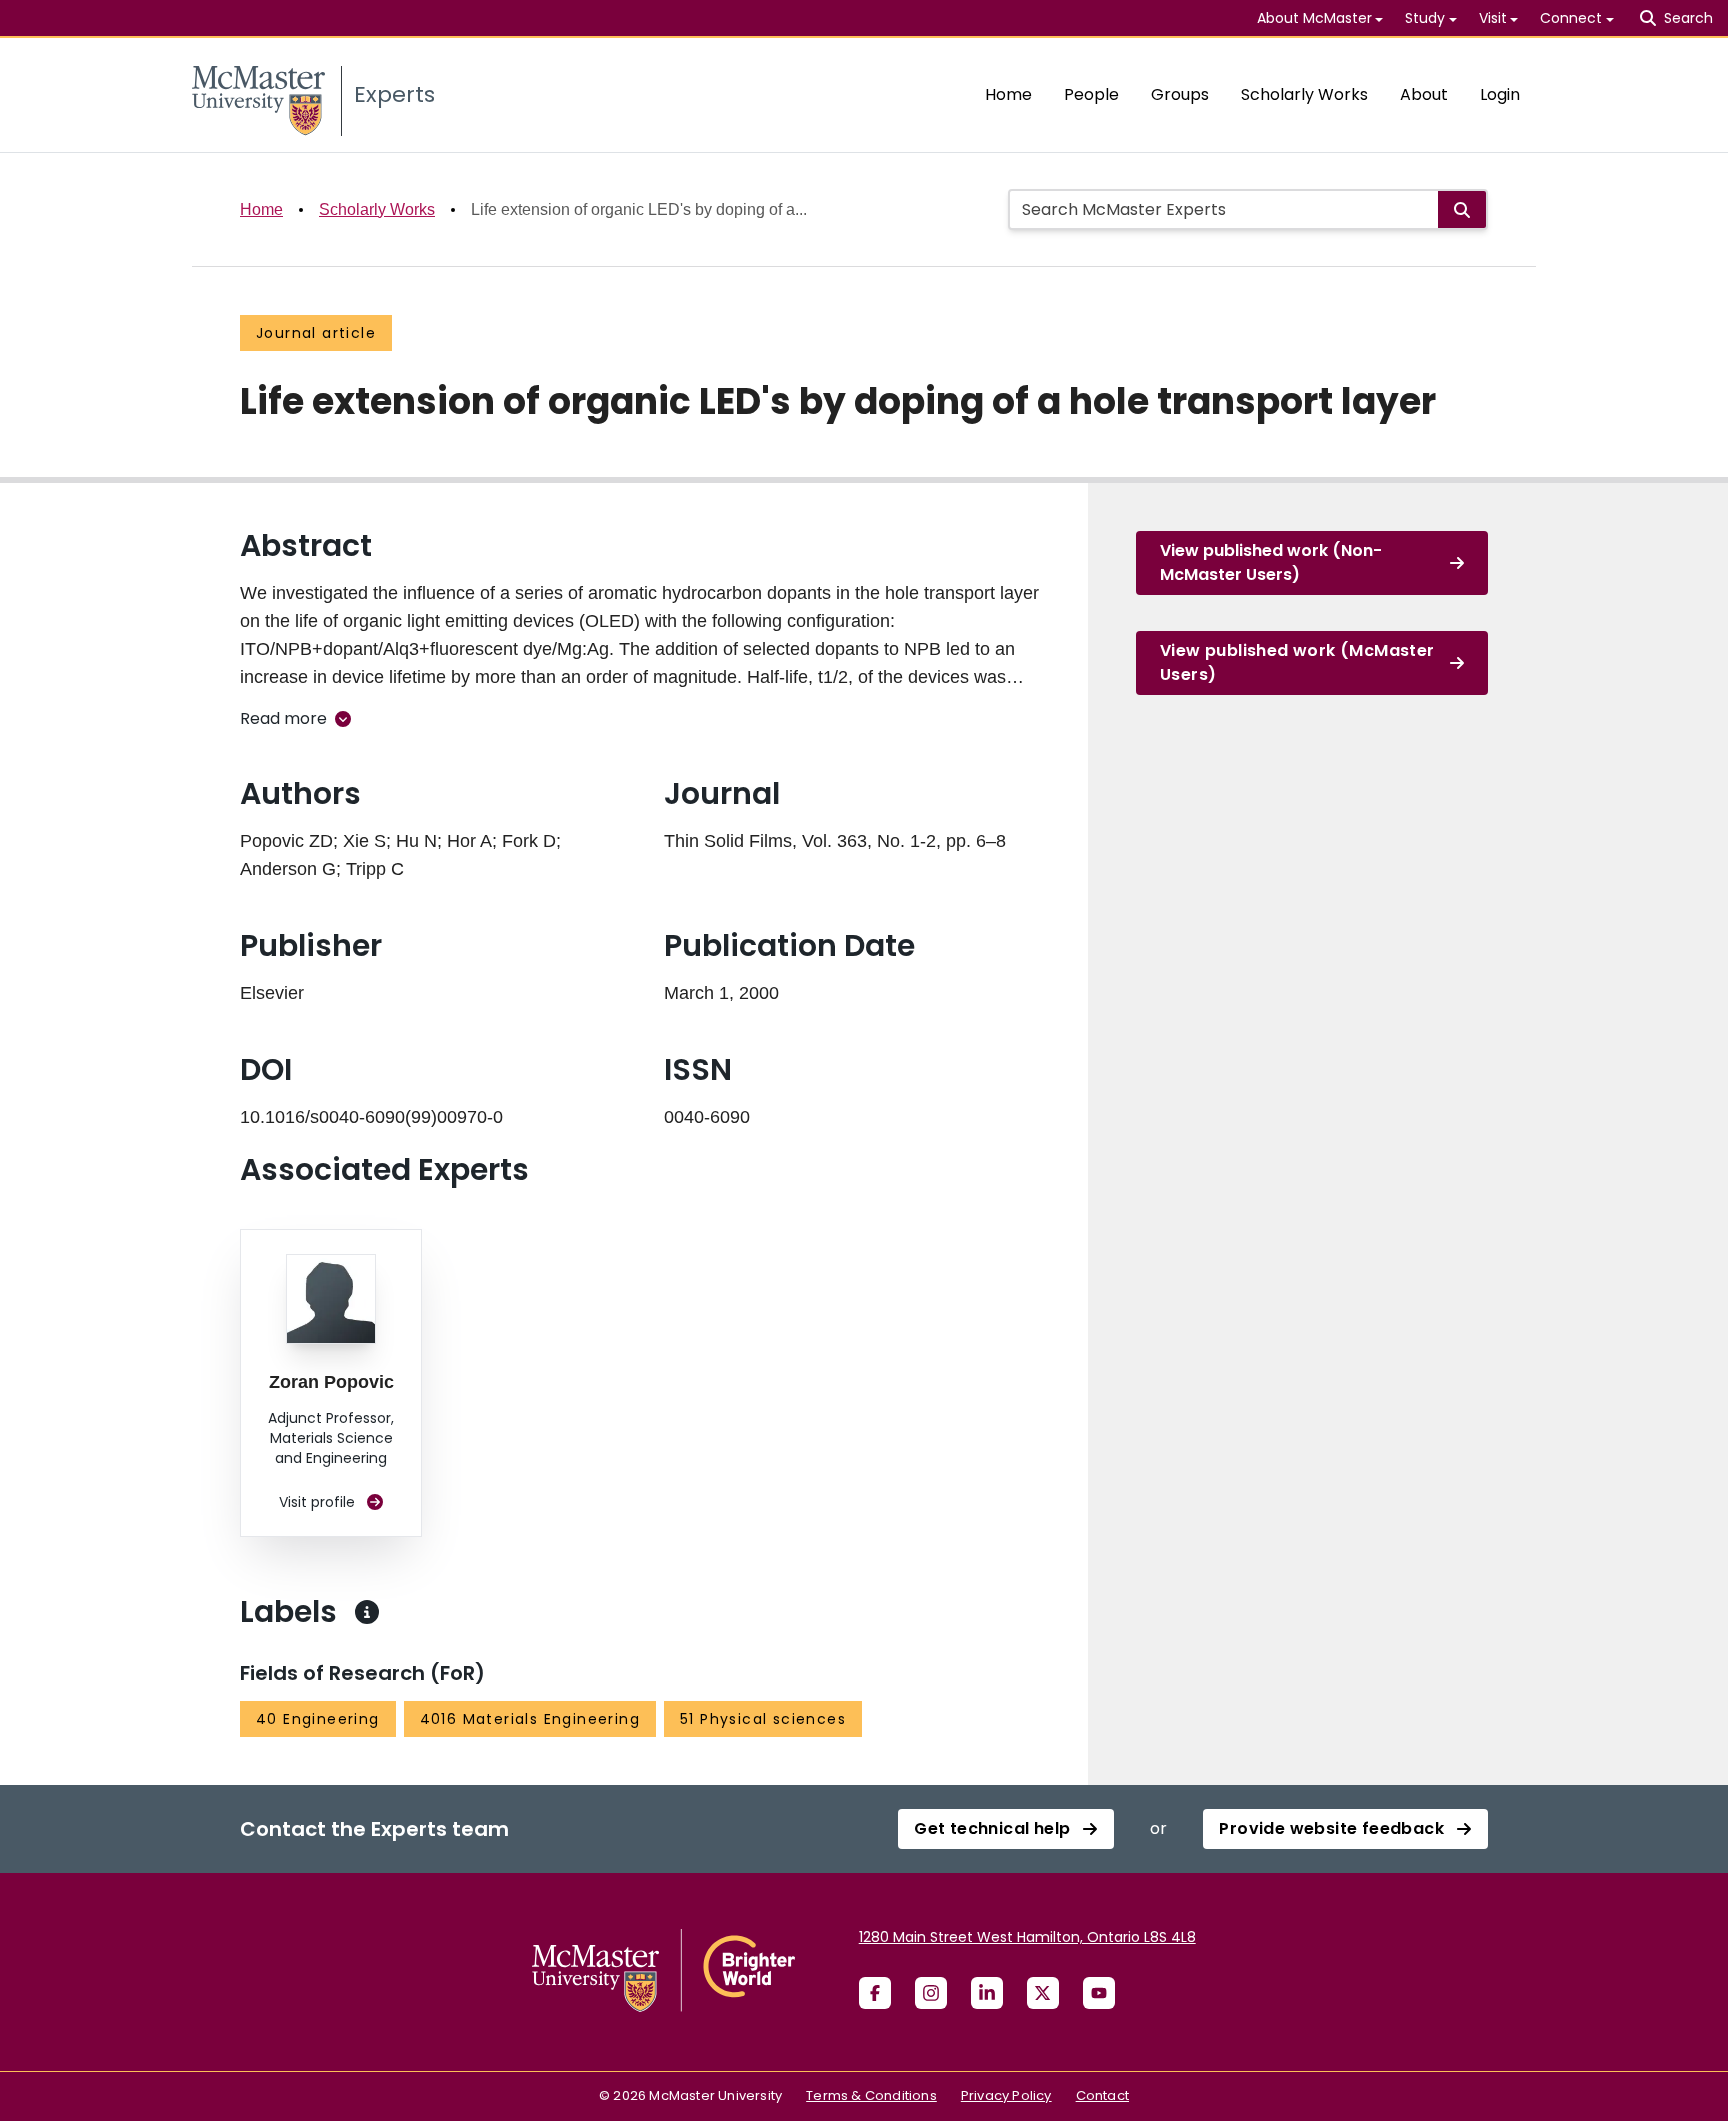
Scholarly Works (1304, 94)
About (1424, 94)
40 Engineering (318, 1719)
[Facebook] (875, 1993)
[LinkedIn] (987, 1993)
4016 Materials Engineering (530, 1719)
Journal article (316, 333)
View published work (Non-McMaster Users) (1271, 562)
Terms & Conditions (871, 2095)
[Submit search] (1462, 209)
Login (1500, 94)
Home (1008, 94)
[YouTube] (1099, 1993)
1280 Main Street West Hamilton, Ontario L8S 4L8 (1027, 1937)
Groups (1180, 94)
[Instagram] (931, 1993)
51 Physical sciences (763, 1719)
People (1091, 94)
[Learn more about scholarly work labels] (367, 1612)
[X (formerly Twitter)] (1043, 1993)
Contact (1102, 2095)
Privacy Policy (1006, 2095)
